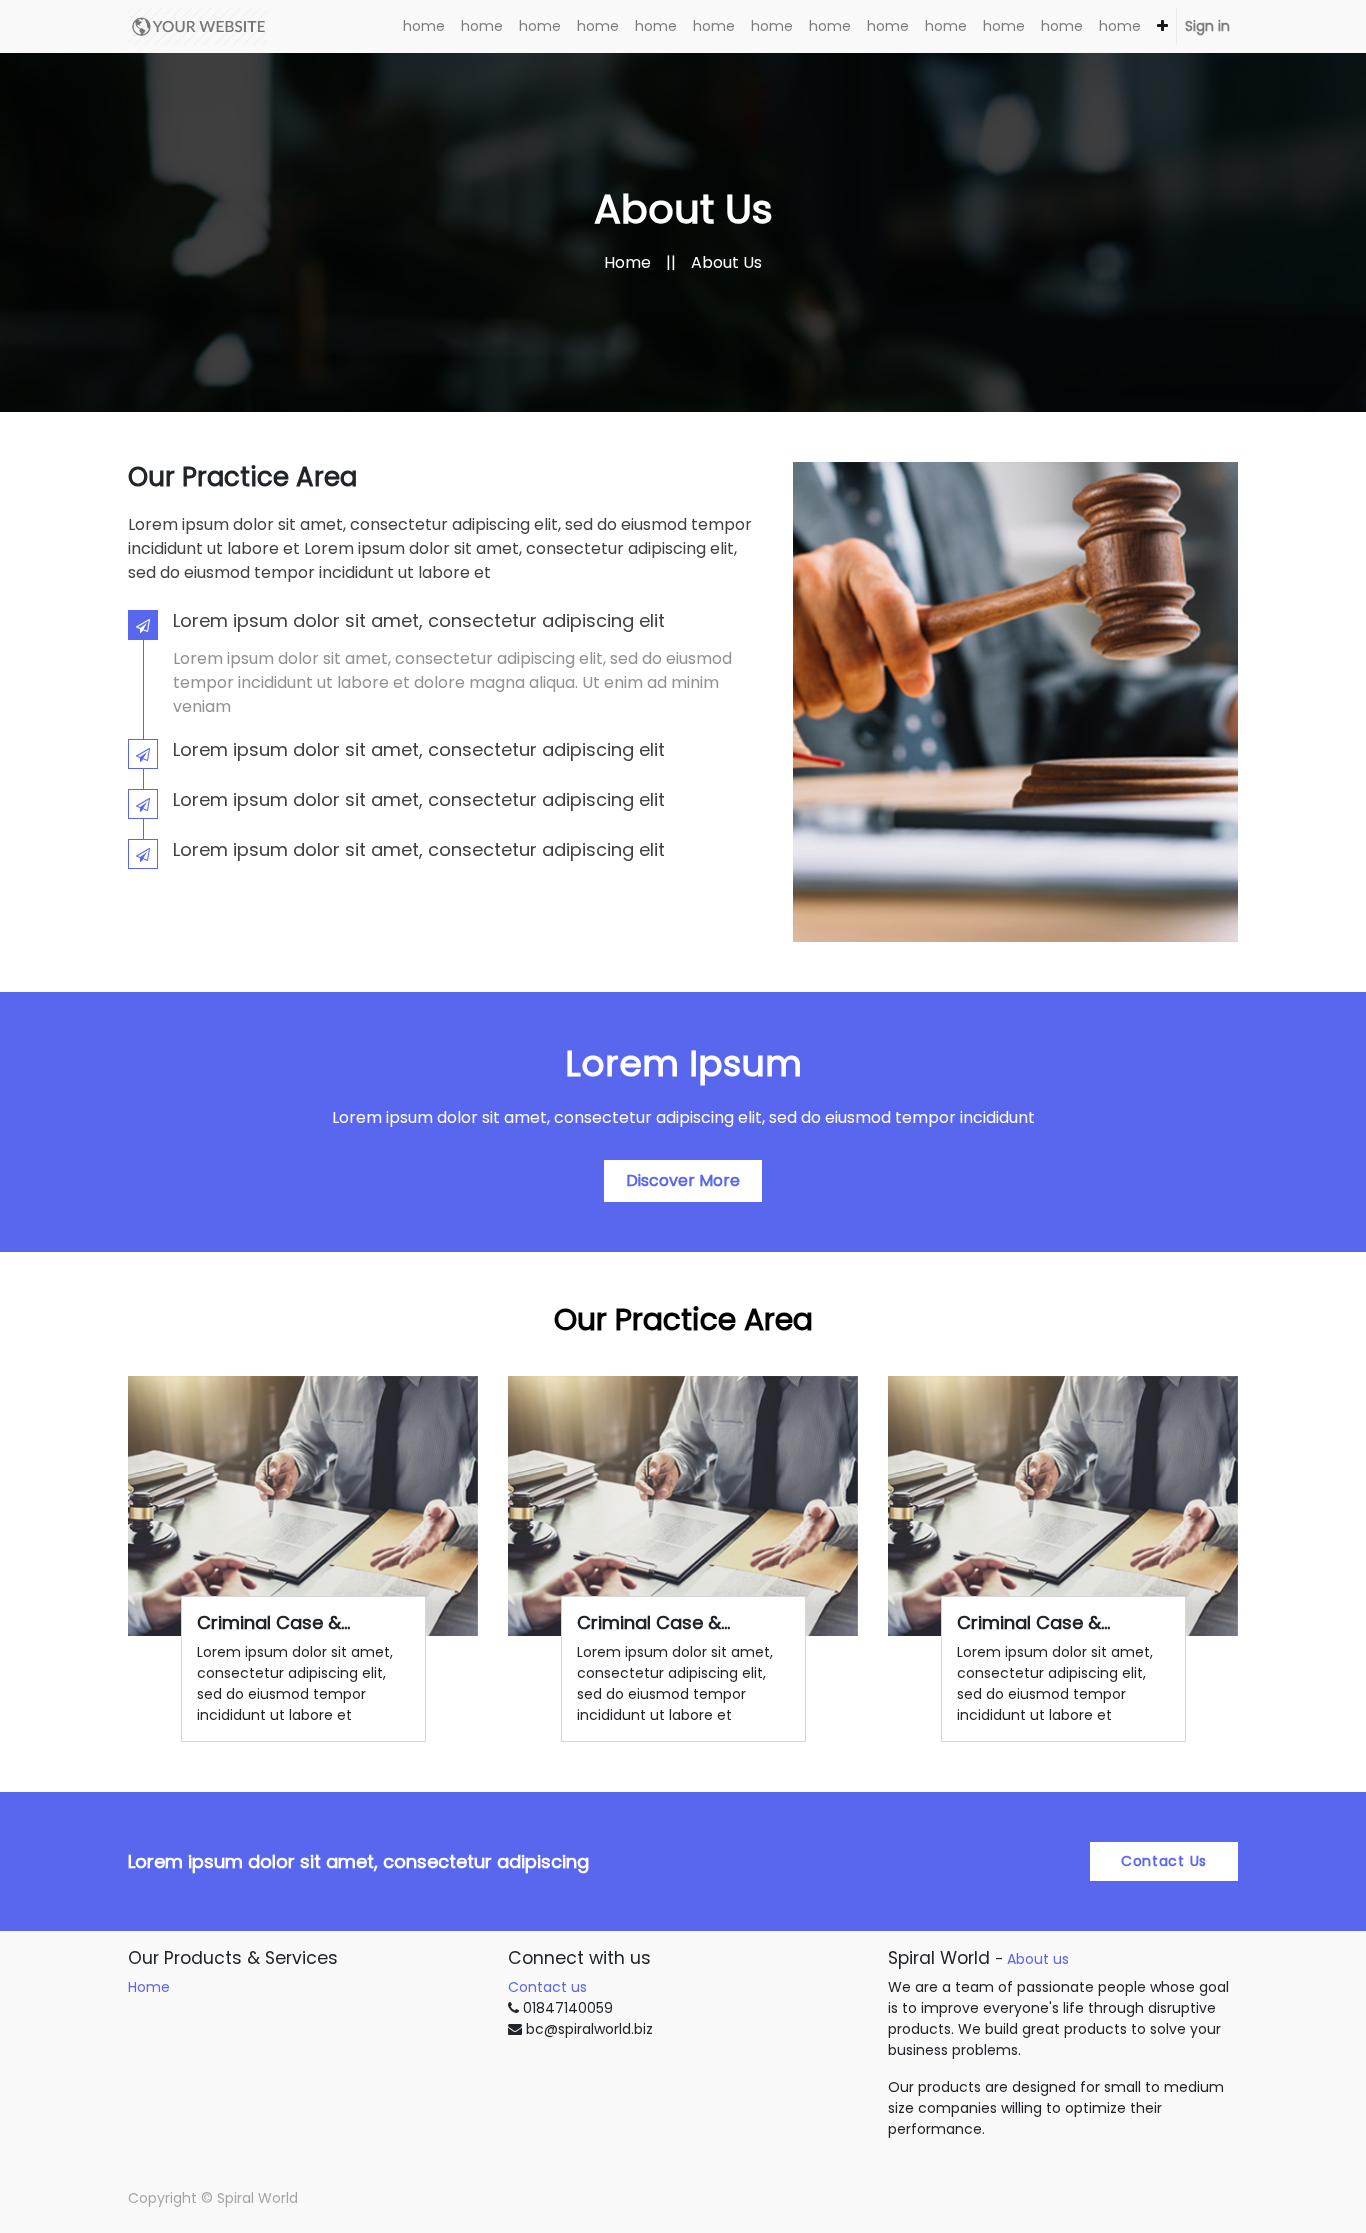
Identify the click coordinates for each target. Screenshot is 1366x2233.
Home (627, 262)
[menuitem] (424, 26)
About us (1038, 1959)
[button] (1162, 26)
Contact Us (1164, 1861)
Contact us (547, 1987)
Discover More (683, 1180)
